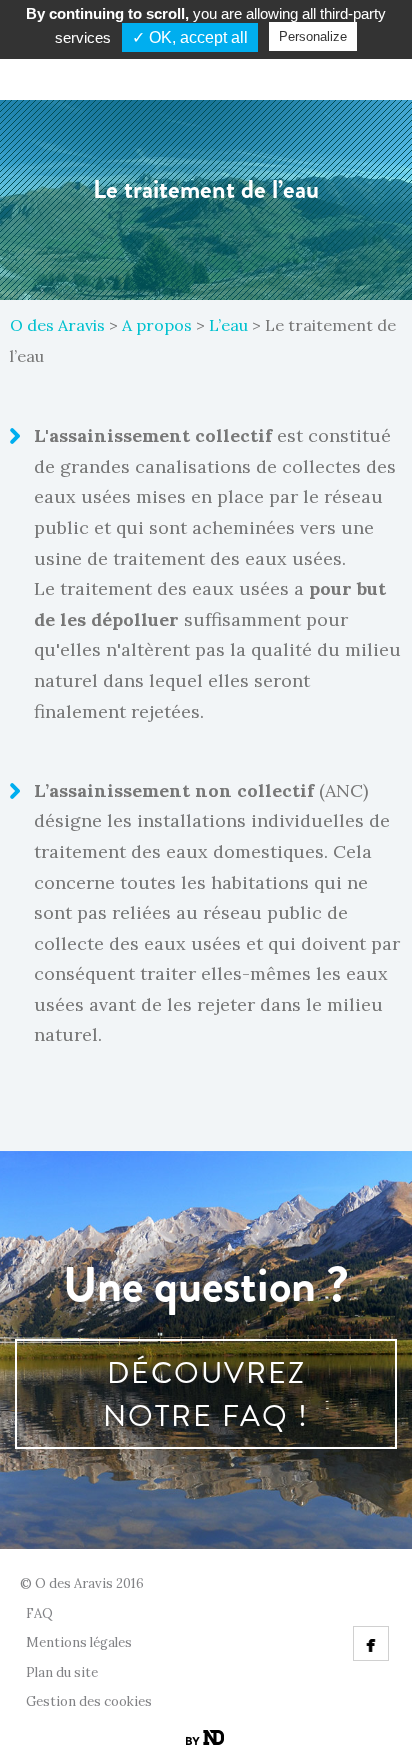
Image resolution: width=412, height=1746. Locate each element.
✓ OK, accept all (190, 37)
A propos (157, 325)
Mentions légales (79, 1642)
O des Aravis (57, 325)
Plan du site (62, 1672)
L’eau (228, 325)
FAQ (39, 1613)
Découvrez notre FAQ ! (206, 1394)
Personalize (313, 36)
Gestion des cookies (89, 1701)
